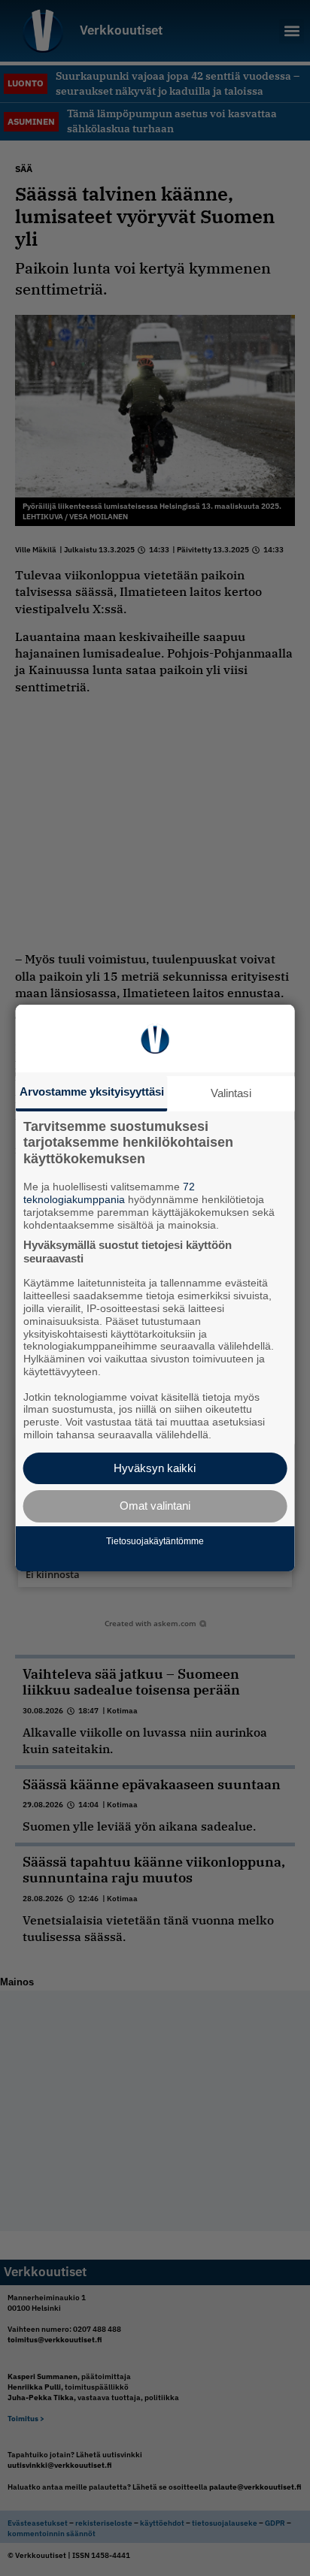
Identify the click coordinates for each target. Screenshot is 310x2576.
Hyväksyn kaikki (155, 1468)
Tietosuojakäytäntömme (155, 1541)
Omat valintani (155, 1506)
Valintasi (231, 1093)
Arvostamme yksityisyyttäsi (92, 1091)
